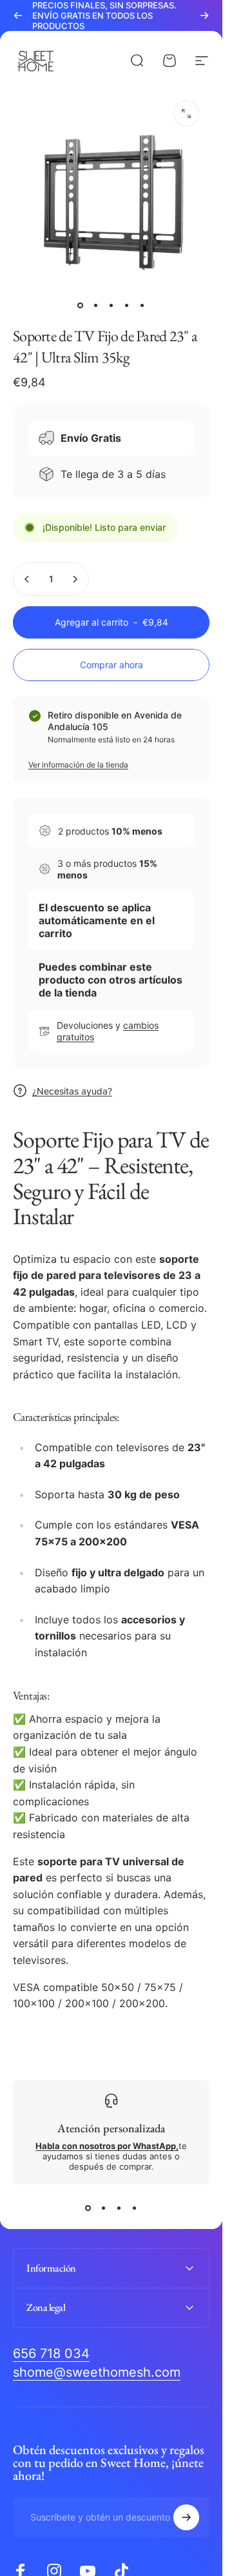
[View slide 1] (88, 2208)
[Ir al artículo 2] (96, 305)
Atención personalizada (111, 2128)
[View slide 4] (135, 2208)
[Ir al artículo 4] (127, 305)
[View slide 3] (119, 2208)
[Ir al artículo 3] (111, 305)
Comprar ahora (111, 665)
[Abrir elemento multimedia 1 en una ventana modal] (186, 114)
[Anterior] (18, 15)
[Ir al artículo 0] (81, 305)
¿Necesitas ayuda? (72, 1091)
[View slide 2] (104, 2208)
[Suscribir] (186, 2517)
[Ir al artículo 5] (142, 305)
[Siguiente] (204, 15)
